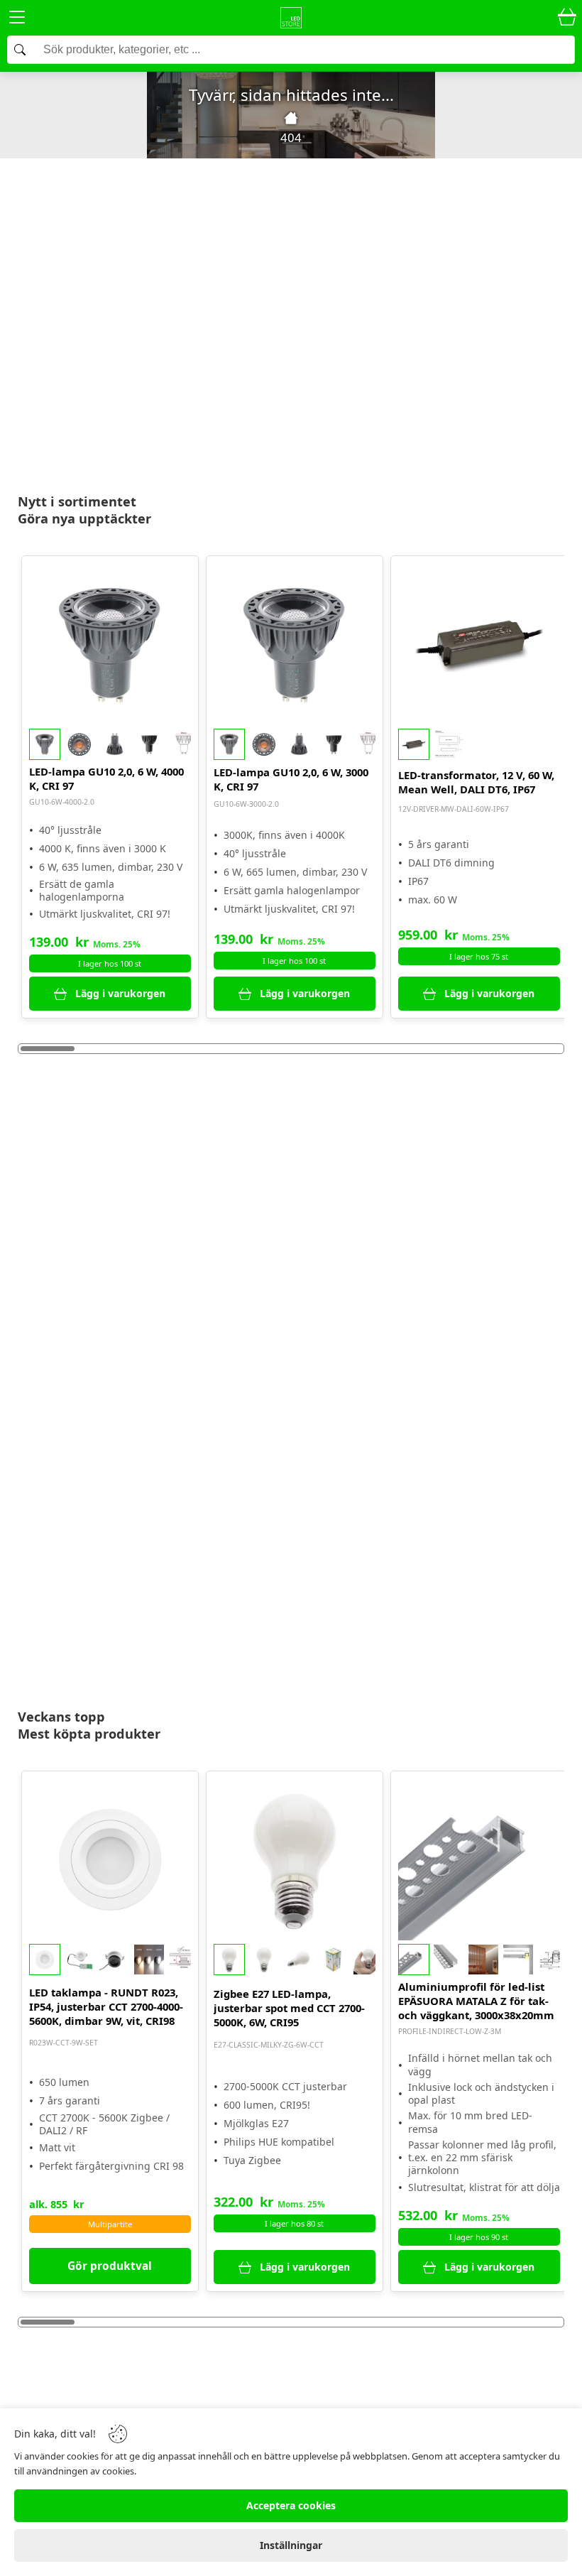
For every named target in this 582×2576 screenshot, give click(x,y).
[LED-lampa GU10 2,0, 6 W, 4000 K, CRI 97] (110, 644)
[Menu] (17, 20)
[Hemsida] (291, 118)
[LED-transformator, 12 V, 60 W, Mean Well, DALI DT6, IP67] (479, 644)
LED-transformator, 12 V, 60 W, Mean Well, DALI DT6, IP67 (476, 782)
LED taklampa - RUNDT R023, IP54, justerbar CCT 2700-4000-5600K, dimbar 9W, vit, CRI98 (106, 2006)
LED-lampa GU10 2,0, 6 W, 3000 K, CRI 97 (291, 779)
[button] (110, 744)
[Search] (291, 50)
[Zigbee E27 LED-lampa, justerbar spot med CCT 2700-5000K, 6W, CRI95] (295, 1859)
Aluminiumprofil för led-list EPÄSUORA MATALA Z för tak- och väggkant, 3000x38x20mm (476, 2001)
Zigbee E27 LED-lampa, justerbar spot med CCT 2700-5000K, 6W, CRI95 (289, 2008)
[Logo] (291, 18)
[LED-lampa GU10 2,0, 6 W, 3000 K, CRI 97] (295, 644)
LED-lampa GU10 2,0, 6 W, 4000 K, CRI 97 (106, 778)
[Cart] (567, 18)
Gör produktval (110, 2266)
